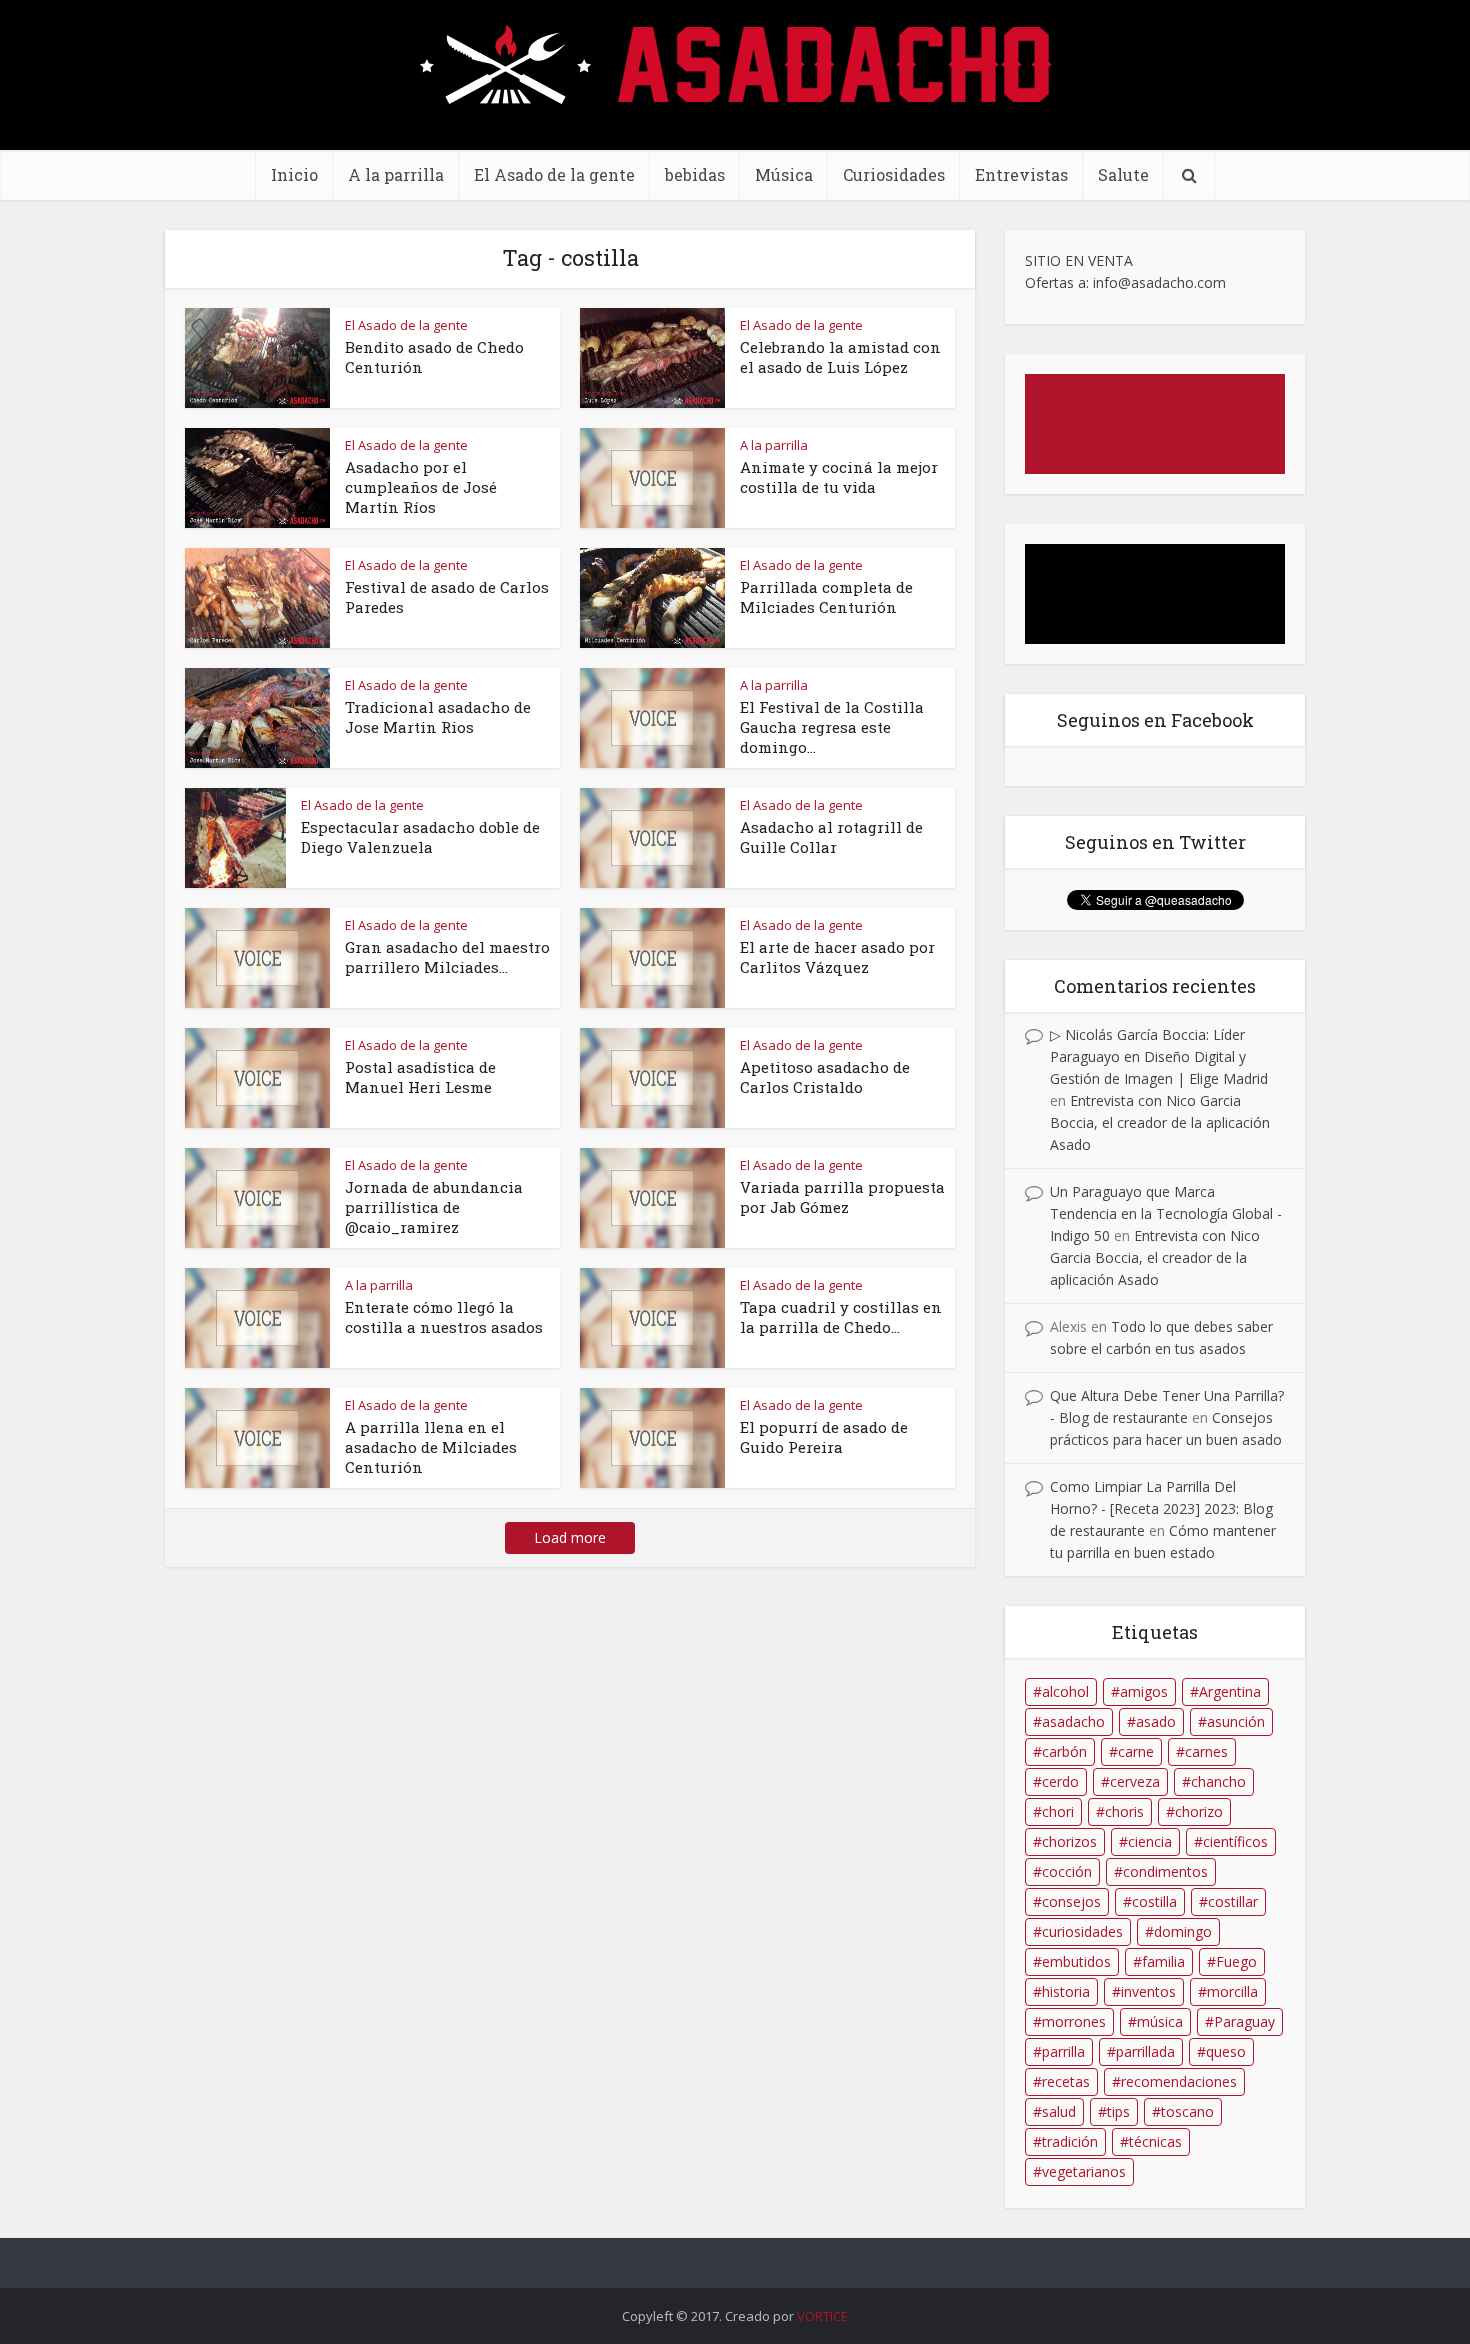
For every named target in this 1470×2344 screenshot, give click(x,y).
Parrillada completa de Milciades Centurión (826, 597)
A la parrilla (396, 174)
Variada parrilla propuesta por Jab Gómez (842, 1197)
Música (784, 174)
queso (1226, 2051)
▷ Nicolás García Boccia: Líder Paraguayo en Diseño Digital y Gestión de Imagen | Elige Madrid (1159, 1056)
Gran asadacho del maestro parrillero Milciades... (447, 957)
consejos (1071, 1901)
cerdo (1060, 1781)
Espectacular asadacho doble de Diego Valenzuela (420, 837)
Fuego (1236, 1961)
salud (1059, 2111)
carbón (1064, 1751)
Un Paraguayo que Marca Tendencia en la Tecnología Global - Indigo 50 (1166, 1213)
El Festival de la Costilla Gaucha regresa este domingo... (832, 727)
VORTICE (822, 2316)
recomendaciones (1179, 2081)
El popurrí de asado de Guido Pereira (824, 1437)
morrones (1074, 2021)
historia (1066, 1991)
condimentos (1165, 1871)
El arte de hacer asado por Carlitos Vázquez (837, 957)
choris (1124, 1811)
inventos (1148, 1991)
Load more (570, 1537)
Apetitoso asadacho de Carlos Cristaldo (825, 1077)
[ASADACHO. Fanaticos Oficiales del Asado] (735, 62)
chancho (1218, 1781)
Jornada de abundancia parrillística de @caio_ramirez (434, 1207)
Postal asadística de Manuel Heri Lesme (420, 1077)
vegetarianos (1084, 2171)
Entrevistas (1021, 174)
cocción (1067, 1871)
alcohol (1065, 1691)
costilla (1154, 1901)
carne (1136, 1751)
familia (1163, 1961)
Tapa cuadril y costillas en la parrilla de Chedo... (841, 1317)
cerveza (1135, 1781)
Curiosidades (894, 174)
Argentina (1230, 1691)
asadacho (1073, 1721)
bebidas (695, 174)
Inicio (294, 174)
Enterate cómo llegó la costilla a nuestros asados (444, 1317)
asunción (1236, 1721)
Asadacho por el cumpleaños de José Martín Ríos (421, 487)
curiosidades (1082, 1931)
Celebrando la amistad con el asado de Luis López (840, 357)
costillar (1233, 1901)
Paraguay (1244, 2021)
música (1160, 2021)
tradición (1070, 2141)
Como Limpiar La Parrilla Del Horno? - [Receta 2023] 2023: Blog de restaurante (1161, 1508)
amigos (1144, 1691)
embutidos (1076, 1961)
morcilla (1232, 1991)
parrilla (1063, 2051)
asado (1156, 1721)
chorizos (1069, 1841)
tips (1118, 2111)
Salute (1123, 174)
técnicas (1155, 2141)
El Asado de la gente (554, 174)
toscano (1187, 2111)
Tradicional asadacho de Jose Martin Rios (438, 717)
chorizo (1199, 1811)
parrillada (1145, 2051)
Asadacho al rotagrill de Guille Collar (831, 837)
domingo (1183, 1931)
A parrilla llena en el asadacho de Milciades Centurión (431, 1447)
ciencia (1150, 1841)
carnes (1206, 1751)
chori (1058, 1811)
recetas (1066, 2081)
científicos (1235, 1841)
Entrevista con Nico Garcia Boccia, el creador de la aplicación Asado (1160, 1122)
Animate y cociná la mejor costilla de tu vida (839, 477)
